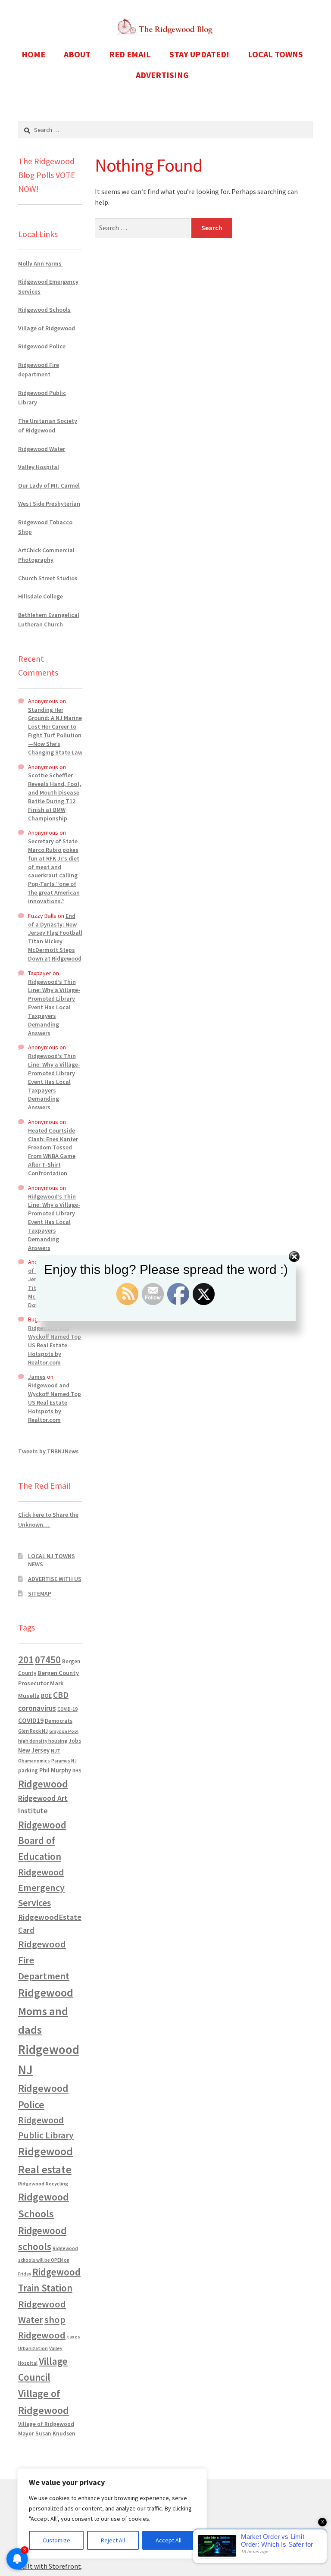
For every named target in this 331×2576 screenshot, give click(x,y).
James (37, 1377)
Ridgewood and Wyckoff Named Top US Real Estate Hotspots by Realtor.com (55, 1345)
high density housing (43, 1741)
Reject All (113, 2540)
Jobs (75, 1741)
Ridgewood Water (42, 449)
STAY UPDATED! (199, 54)
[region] (112, 2513)
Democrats (59, 1721)
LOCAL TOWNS (275, 54)
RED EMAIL (130, 54)
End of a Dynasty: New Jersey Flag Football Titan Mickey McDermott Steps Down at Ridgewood (55, 937)
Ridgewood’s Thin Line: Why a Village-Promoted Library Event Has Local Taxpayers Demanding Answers (54, 1007)
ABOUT (77, 54)
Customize (56, 2540)
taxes (73, 2337)
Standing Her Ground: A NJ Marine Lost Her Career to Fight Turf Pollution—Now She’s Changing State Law (55, 731)
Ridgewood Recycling (43, 2183)
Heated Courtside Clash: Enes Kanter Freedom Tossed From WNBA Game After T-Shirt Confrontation (53, 1152)
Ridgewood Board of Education (42, 1841)
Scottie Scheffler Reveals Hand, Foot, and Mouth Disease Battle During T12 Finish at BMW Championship (55, 797)
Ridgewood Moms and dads (46, 2011)
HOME (33, 54)
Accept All (169, 2540)
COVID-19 (67, 1709)
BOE (46, 1696)
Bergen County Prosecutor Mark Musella (48, 1684)
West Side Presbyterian (49, 504)
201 (26, 1660)
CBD (61, 1695)
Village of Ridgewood (47, 328)
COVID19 (31, 1720)
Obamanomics (34, 1761)
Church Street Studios (48, 578)
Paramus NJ (64, 1761)
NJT (56, 1751)
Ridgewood (43, 1784)
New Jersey (34, 1750)
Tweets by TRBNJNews (48, 1451)
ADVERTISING (162, 75)
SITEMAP (40, 1593)
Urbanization (33, 2348)
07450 (48, 1660)
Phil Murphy (55, 1770)
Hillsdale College (41, 596)
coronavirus (37, 1708)
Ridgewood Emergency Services (41, 1887)
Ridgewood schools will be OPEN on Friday (48, 2261)
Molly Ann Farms (41, 263)
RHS (77, 1770)
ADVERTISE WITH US (55, 1579)
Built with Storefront (50, 2566)
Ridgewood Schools (44, 310)
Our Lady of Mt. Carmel (49, 485)
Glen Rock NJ (33, 1731)
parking (28, 1770)
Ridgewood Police (42, 346)
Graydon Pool (64, 1731)
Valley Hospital (39, 467)
